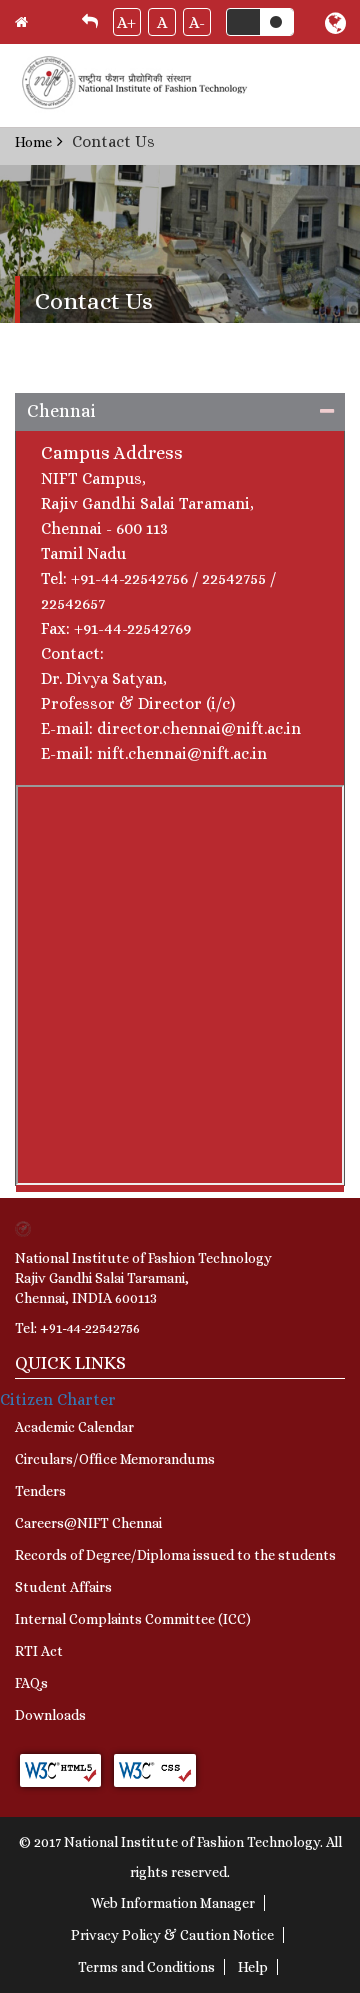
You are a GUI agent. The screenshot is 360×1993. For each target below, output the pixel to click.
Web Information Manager (173, 1903)
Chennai (61, 411)
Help (253, 1967)
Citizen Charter (58, 1399)
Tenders (40, 1491)
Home (33, 142)
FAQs (31, 1683)
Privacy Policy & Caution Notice (172, 1935)
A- (197, 22)
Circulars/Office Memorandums (115, 1459)
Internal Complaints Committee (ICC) (133, 1619)
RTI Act (39, 1651)
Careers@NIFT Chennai (88, 1523)
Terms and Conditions (146, 1967)
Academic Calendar (74, 1427)
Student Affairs (63, 1587)
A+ (126, 22)
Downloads (50, 1715)
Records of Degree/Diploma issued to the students (175, 1555)
